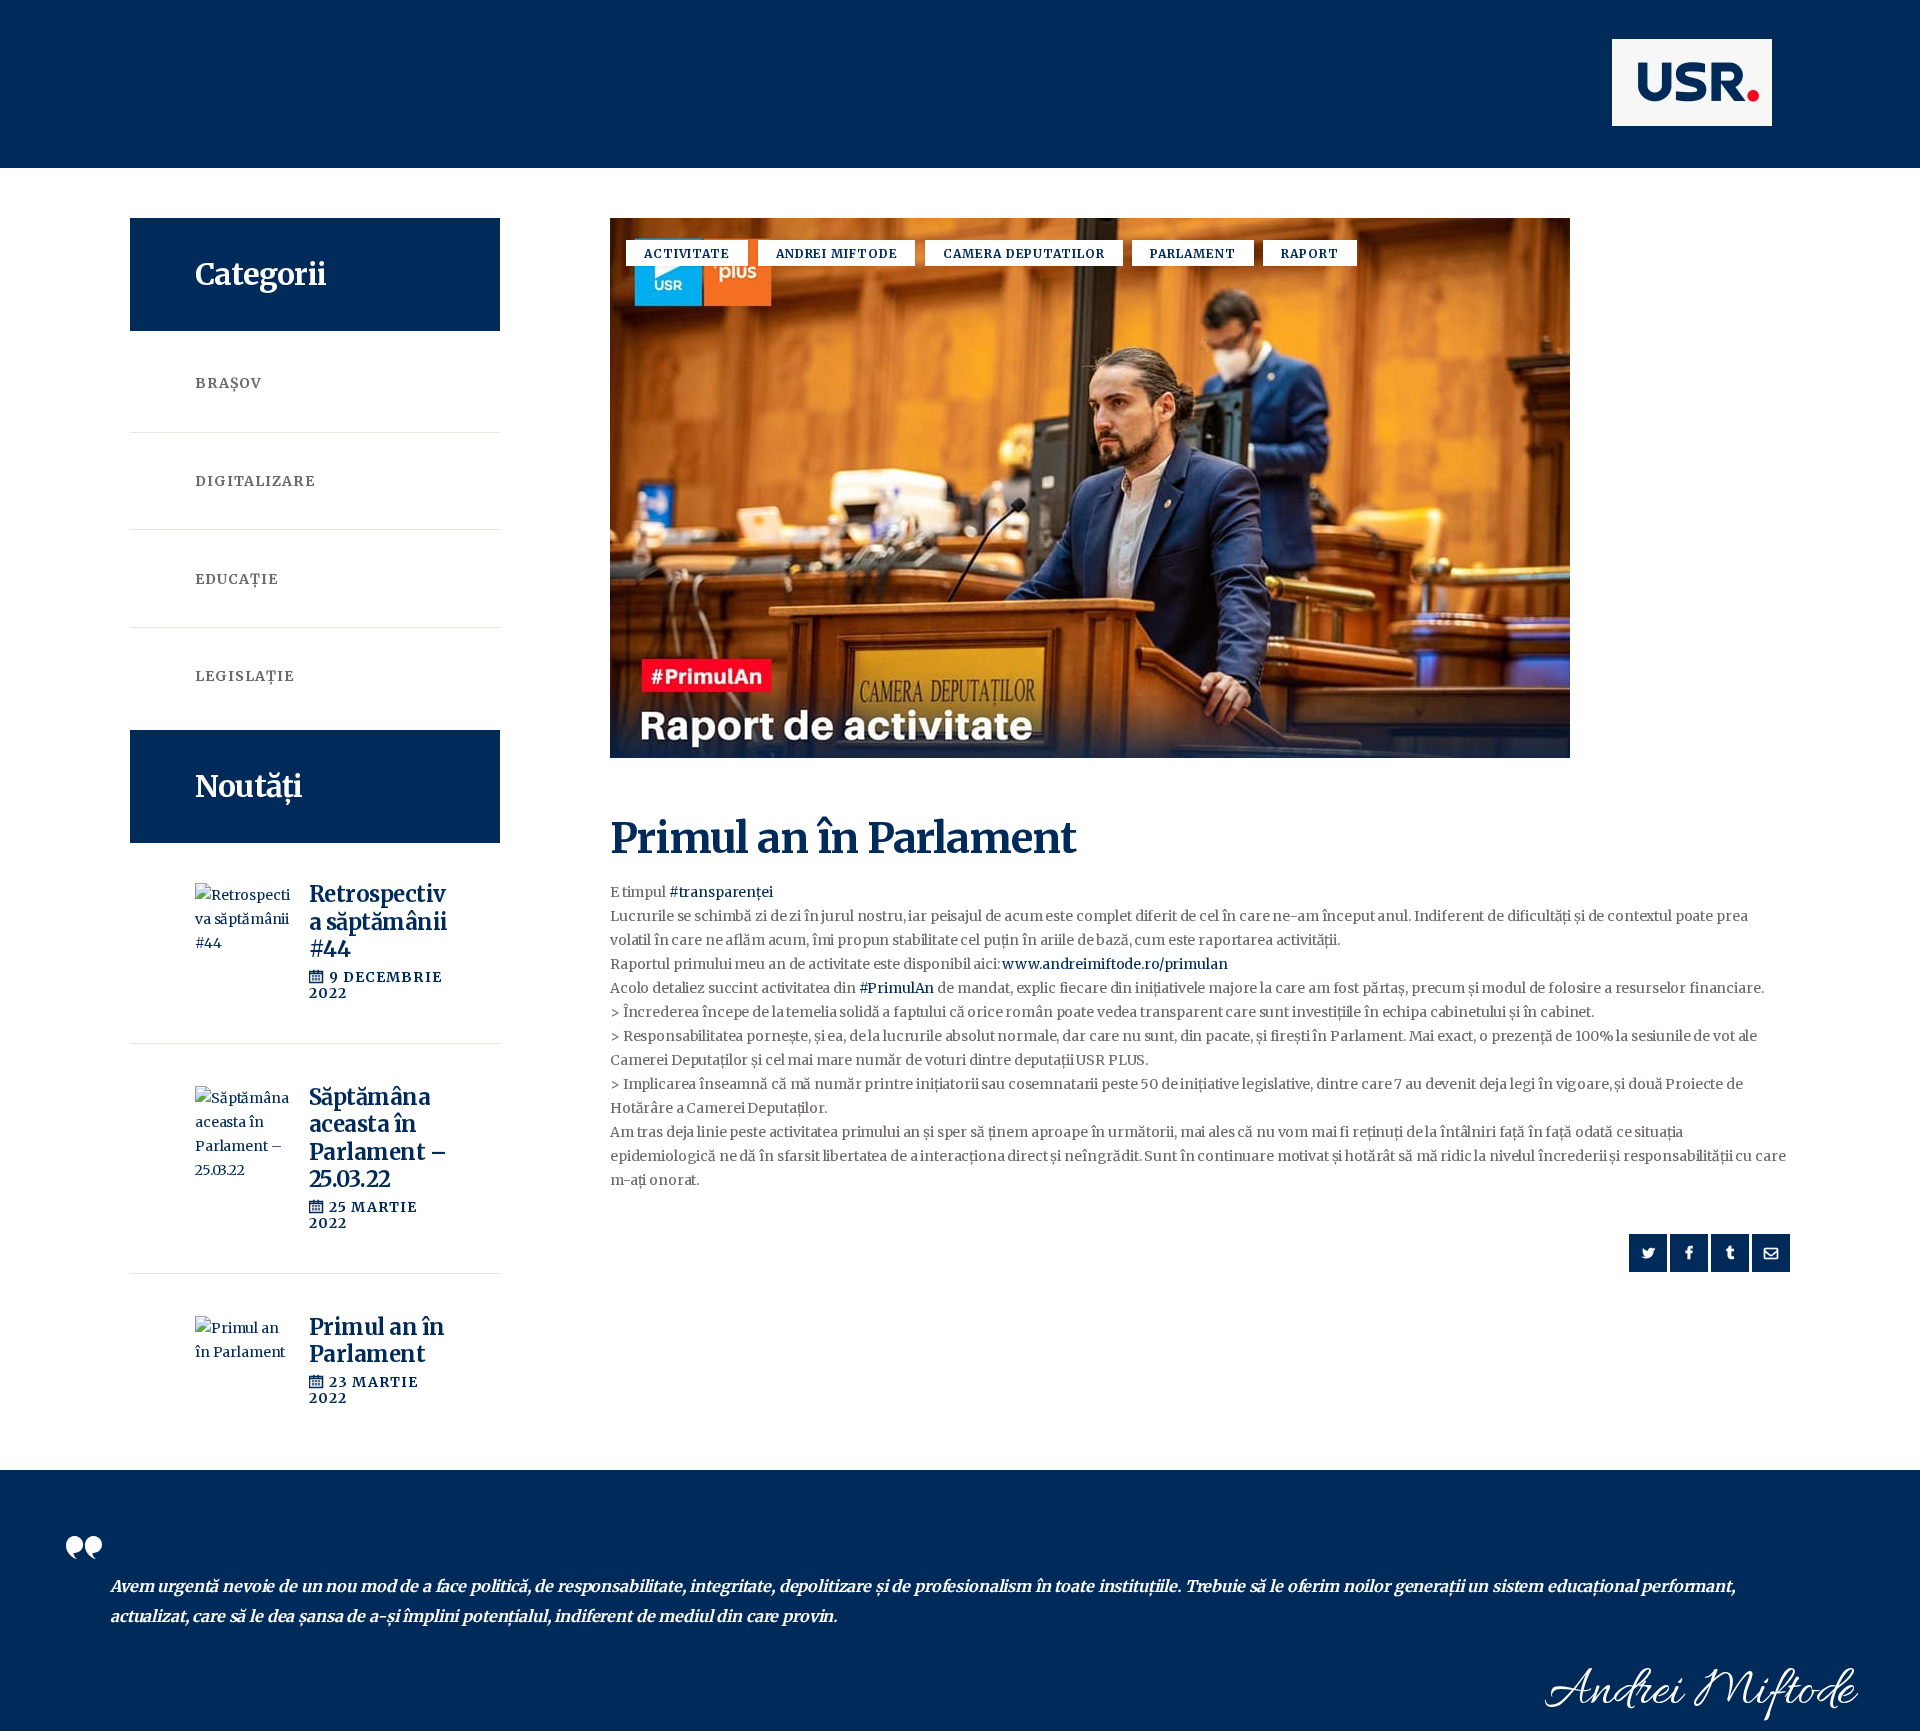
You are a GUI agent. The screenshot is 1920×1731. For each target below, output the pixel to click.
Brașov (228, 383)
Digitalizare (255, 481)
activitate (687, 253)
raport (1309, 253)
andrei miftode (837, 253)
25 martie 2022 (363, 1215)
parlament (1192, 253)
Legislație (245, 676)
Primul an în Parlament (376, 1341)
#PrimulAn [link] (897, 988)
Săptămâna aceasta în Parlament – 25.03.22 (377, 1139)
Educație (236, 579)
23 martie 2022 (364, 1390)
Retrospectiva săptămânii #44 (378, 922)
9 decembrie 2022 (375, 985)
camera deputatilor (1023, 253)
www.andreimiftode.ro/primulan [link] (1114, 964)
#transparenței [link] (721, 892)
